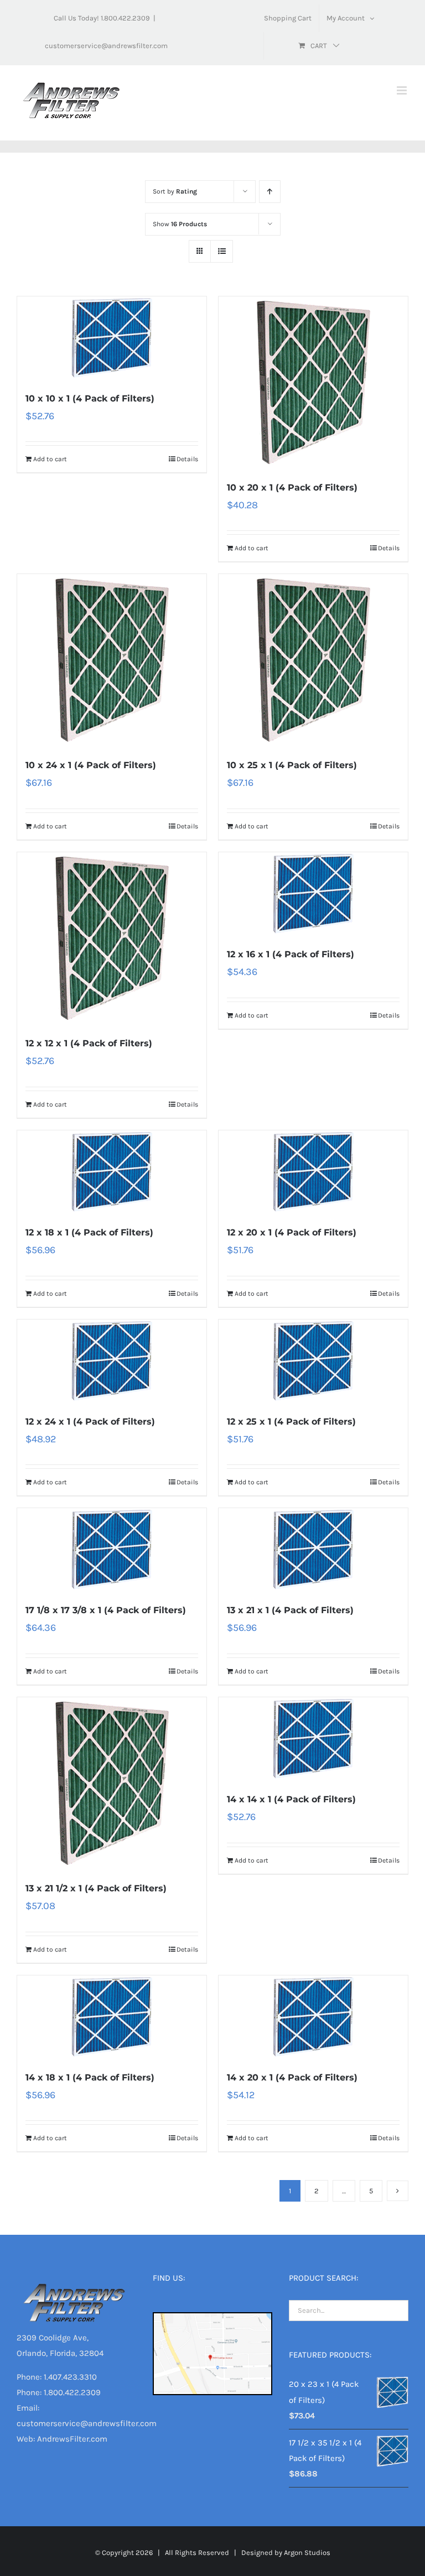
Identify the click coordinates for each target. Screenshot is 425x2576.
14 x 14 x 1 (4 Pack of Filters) (291, 1799)
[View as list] (222, 251)
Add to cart (50, 459)
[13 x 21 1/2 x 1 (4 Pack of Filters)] (112, 1783)
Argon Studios (307, 2552)
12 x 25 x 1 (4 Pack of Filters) (291, 1422)
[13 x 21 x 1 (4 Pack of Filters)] (313, 1550)
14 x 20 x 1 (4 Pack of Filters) (292, 2077)
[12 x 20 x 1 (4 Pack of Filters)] (313, 1172)
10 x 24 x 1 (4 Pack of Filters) (91, 765)
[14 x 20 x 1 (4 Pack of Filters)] (313, 2017)
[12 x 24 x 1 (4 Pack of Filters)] (112, 1361)
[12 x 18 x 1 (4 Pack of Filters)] (112, 1172)
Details (187, 459)
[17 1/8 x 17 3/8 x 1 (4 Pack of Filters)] (112, 1550)
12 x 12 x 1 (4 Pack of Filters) (89, 1043)
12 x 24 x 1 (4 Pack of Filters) (90, 1422)
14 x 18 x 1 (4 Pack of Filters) (90, 2077)
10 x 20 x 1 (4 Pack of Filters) (292, 487)
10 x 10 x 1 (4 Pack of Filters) (90, 398)
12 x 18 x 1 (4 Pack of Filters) (89, 1232)
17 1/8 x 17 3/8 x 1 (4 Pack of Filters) (106, 1610)
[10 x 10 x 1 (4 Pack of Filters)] (112, 338)
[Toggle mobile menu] (403, 90)
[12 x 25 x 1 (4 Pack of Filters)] (313, 1361)
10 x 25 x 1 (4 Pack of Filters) (292, 765)
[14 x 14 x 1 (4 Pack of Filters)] (313, 1739)
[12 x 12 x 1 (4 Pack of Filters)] (112, 938)
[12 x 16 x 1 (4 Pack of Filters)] (313, 894)
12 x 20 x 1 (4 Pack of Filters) (292, 1232)
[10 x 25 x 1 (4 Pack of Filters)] (313, 660)
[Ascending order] (270, 192)
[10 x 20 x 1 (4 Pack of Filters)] (313, 382)
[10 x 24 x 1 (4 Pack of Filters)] (112, 660)
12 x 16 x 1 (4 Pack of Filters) (291, 954)
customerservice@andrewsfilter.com (106, 46)
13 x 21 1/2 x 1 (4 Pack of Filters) (96, 1888)
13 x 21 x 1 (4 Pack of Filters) (290, 1610)
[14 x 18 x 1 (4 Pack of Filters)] (112, 2017)
